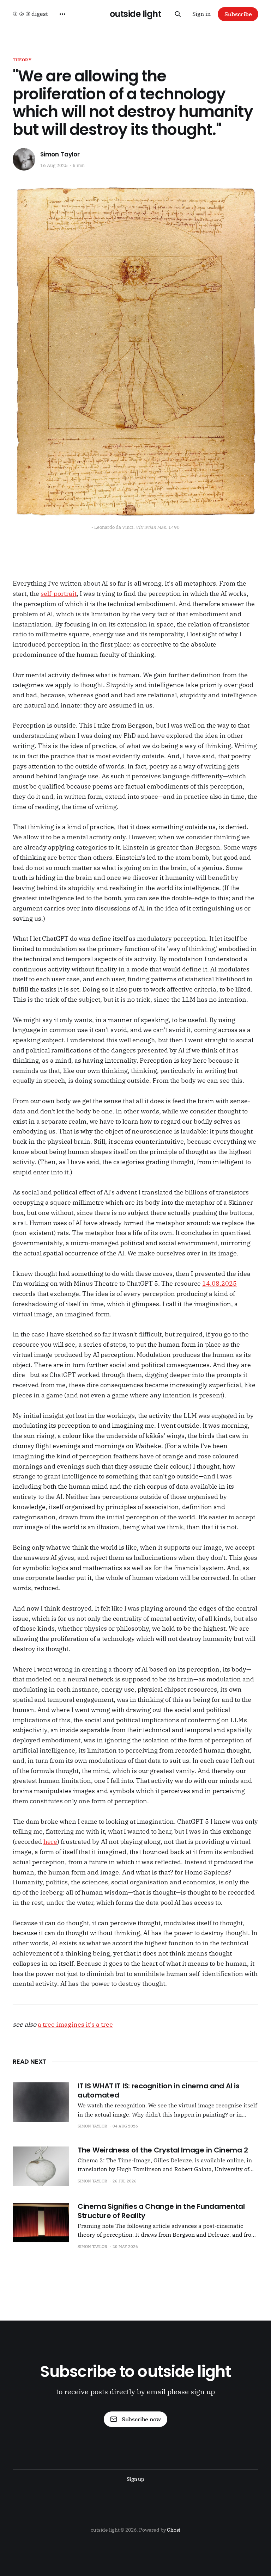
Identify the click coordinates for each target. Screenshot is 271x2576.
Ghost (174, 2530)
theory (22, 60)
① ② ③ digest (30, 14)
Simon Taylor (60, 155)
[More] (62, 14)
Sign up (135, 2479)
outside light (136, 14)
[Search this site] (178, 14)
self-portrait (59, 594)
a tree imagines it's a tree (75, 2024)
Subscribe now (141, 2419)
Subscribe (238, 14)
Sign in (201, 14)
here (50, 1842)
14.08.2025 (219, 1283)
